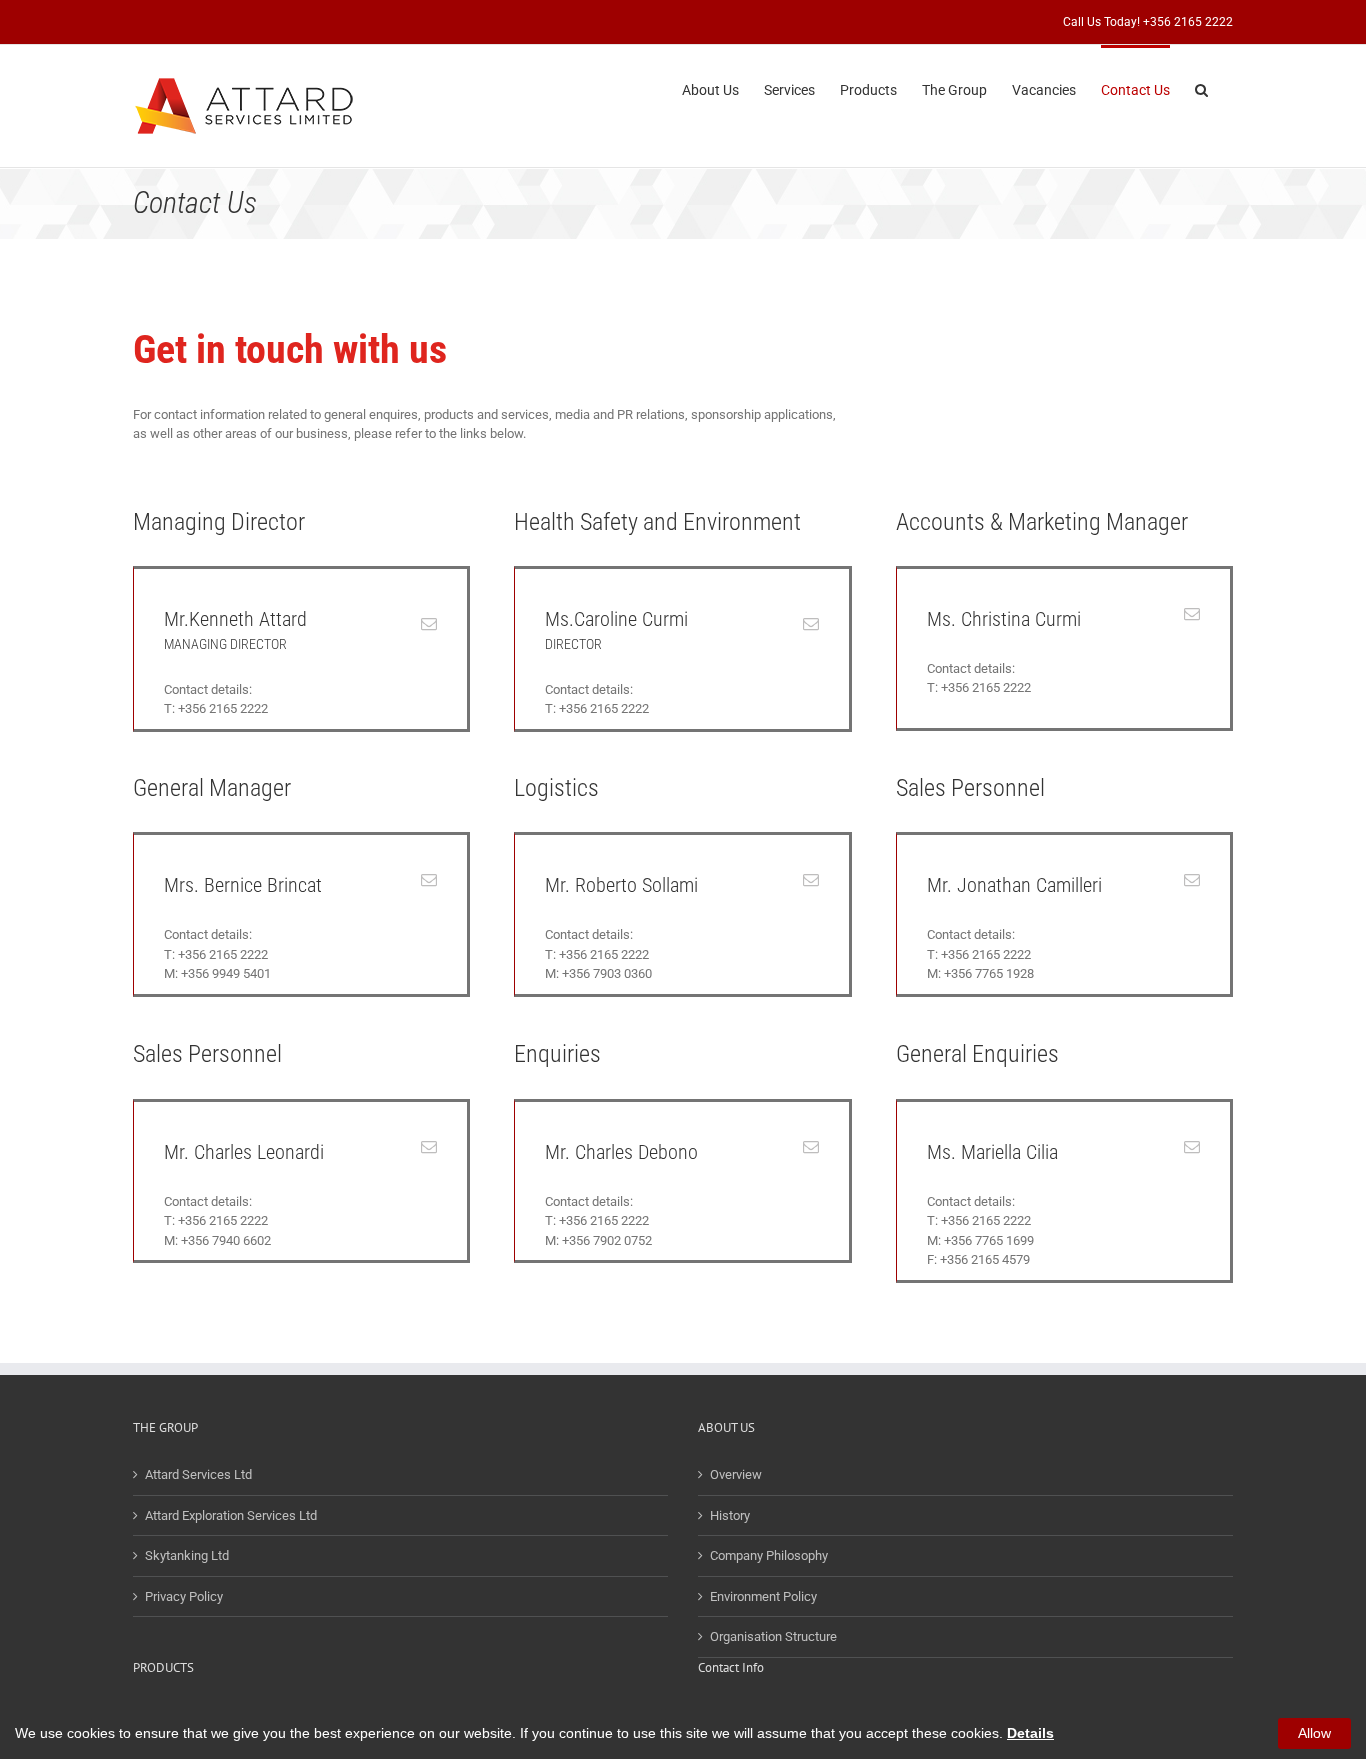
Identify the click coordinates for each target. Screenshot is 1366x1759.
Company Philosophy (769, 1555)
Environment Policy (763, 1596)
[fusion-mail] (429, 624)
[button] (1201, 88)
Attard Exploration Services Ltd (231, 1515)
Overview (736, 1474)
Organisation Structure (773, 1636)
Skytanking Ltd (187, 1555)
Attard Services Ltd (198, 1474)
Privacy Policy (184, 1596)
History (730, 1515)
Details (1030, 1733)
